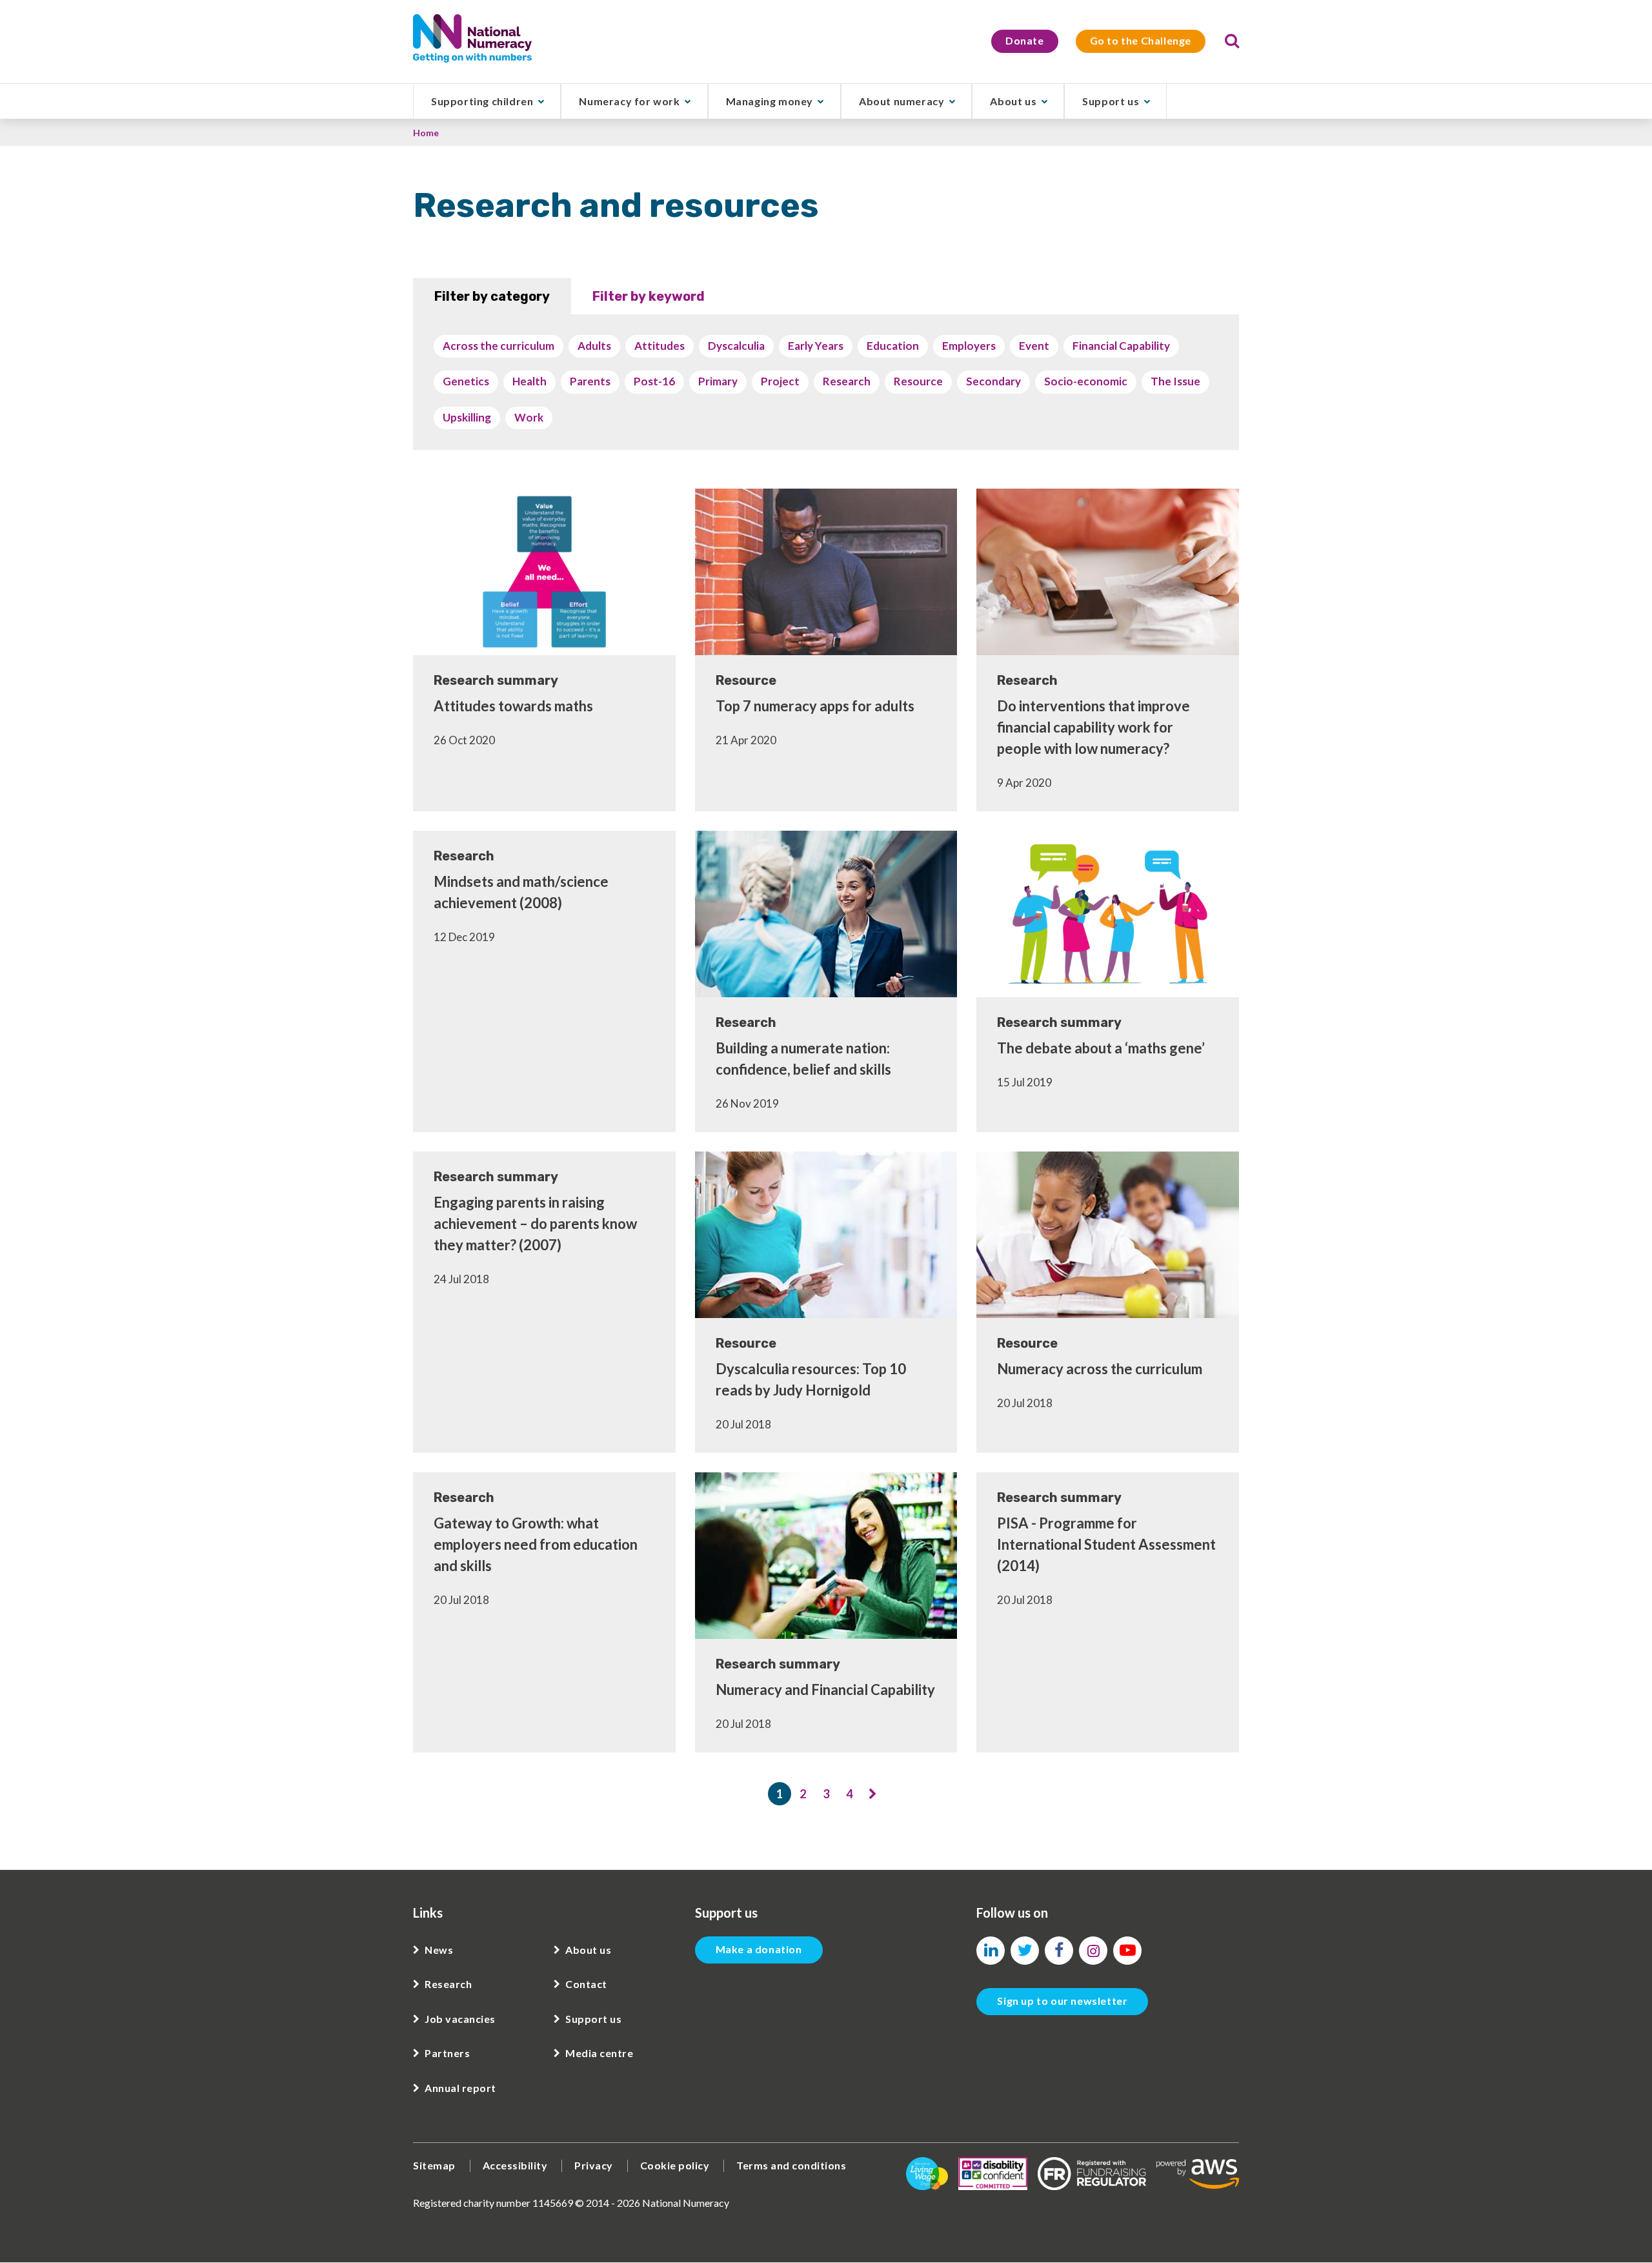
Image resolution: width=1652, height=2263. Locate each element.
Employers (969, 346)
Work (529, 417)
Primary (718, 381)
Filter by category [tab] (492, 296)
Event (1034, 346)
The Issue (1175, 381)
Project (780, 381)
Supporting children (482, 101)
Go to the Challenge (1141, 40)
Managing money (770, 101)
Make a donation (759, 1949)
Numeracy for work (629, 101)
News (439, 1950)
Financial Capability (1121, 346)
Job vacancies (460, 2019)
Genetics (466, 381)
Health (529, 381)
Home (426, 133)
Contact (586, 1984)
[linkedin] (991, 1951)
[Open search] (1232, 41)
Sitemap (434, 2165)
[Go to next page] (872, 1794)
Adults (594, 346)
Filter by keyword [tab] (649, 296)
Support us (1111, 101)
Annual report (460, 2088)
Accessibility (515, 2165)
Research (847, 381)
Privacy (594, 2165)
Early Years (816, 346)
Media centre (599, 2053)
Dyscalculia (736, 346)
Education (893, 346)
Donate (1025, 40)
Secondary (993, 381)
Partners (447, 2053)
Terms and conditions (791, 2165)
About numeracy (902, 101)
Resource (918, 381)
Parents (590, 381)
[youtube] (1127, 1951)
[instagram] (1093, 1951)
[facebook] (1059, 1951)
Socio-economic (1086, 381)
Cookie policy (675, 2165)
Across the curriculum (499, 346)
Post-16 (654, 381)
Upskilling (467, 417)
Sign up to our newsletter (1062, 2001)
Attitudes (660, 346)
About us (1013, 101)
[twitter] (1025, 1951)
